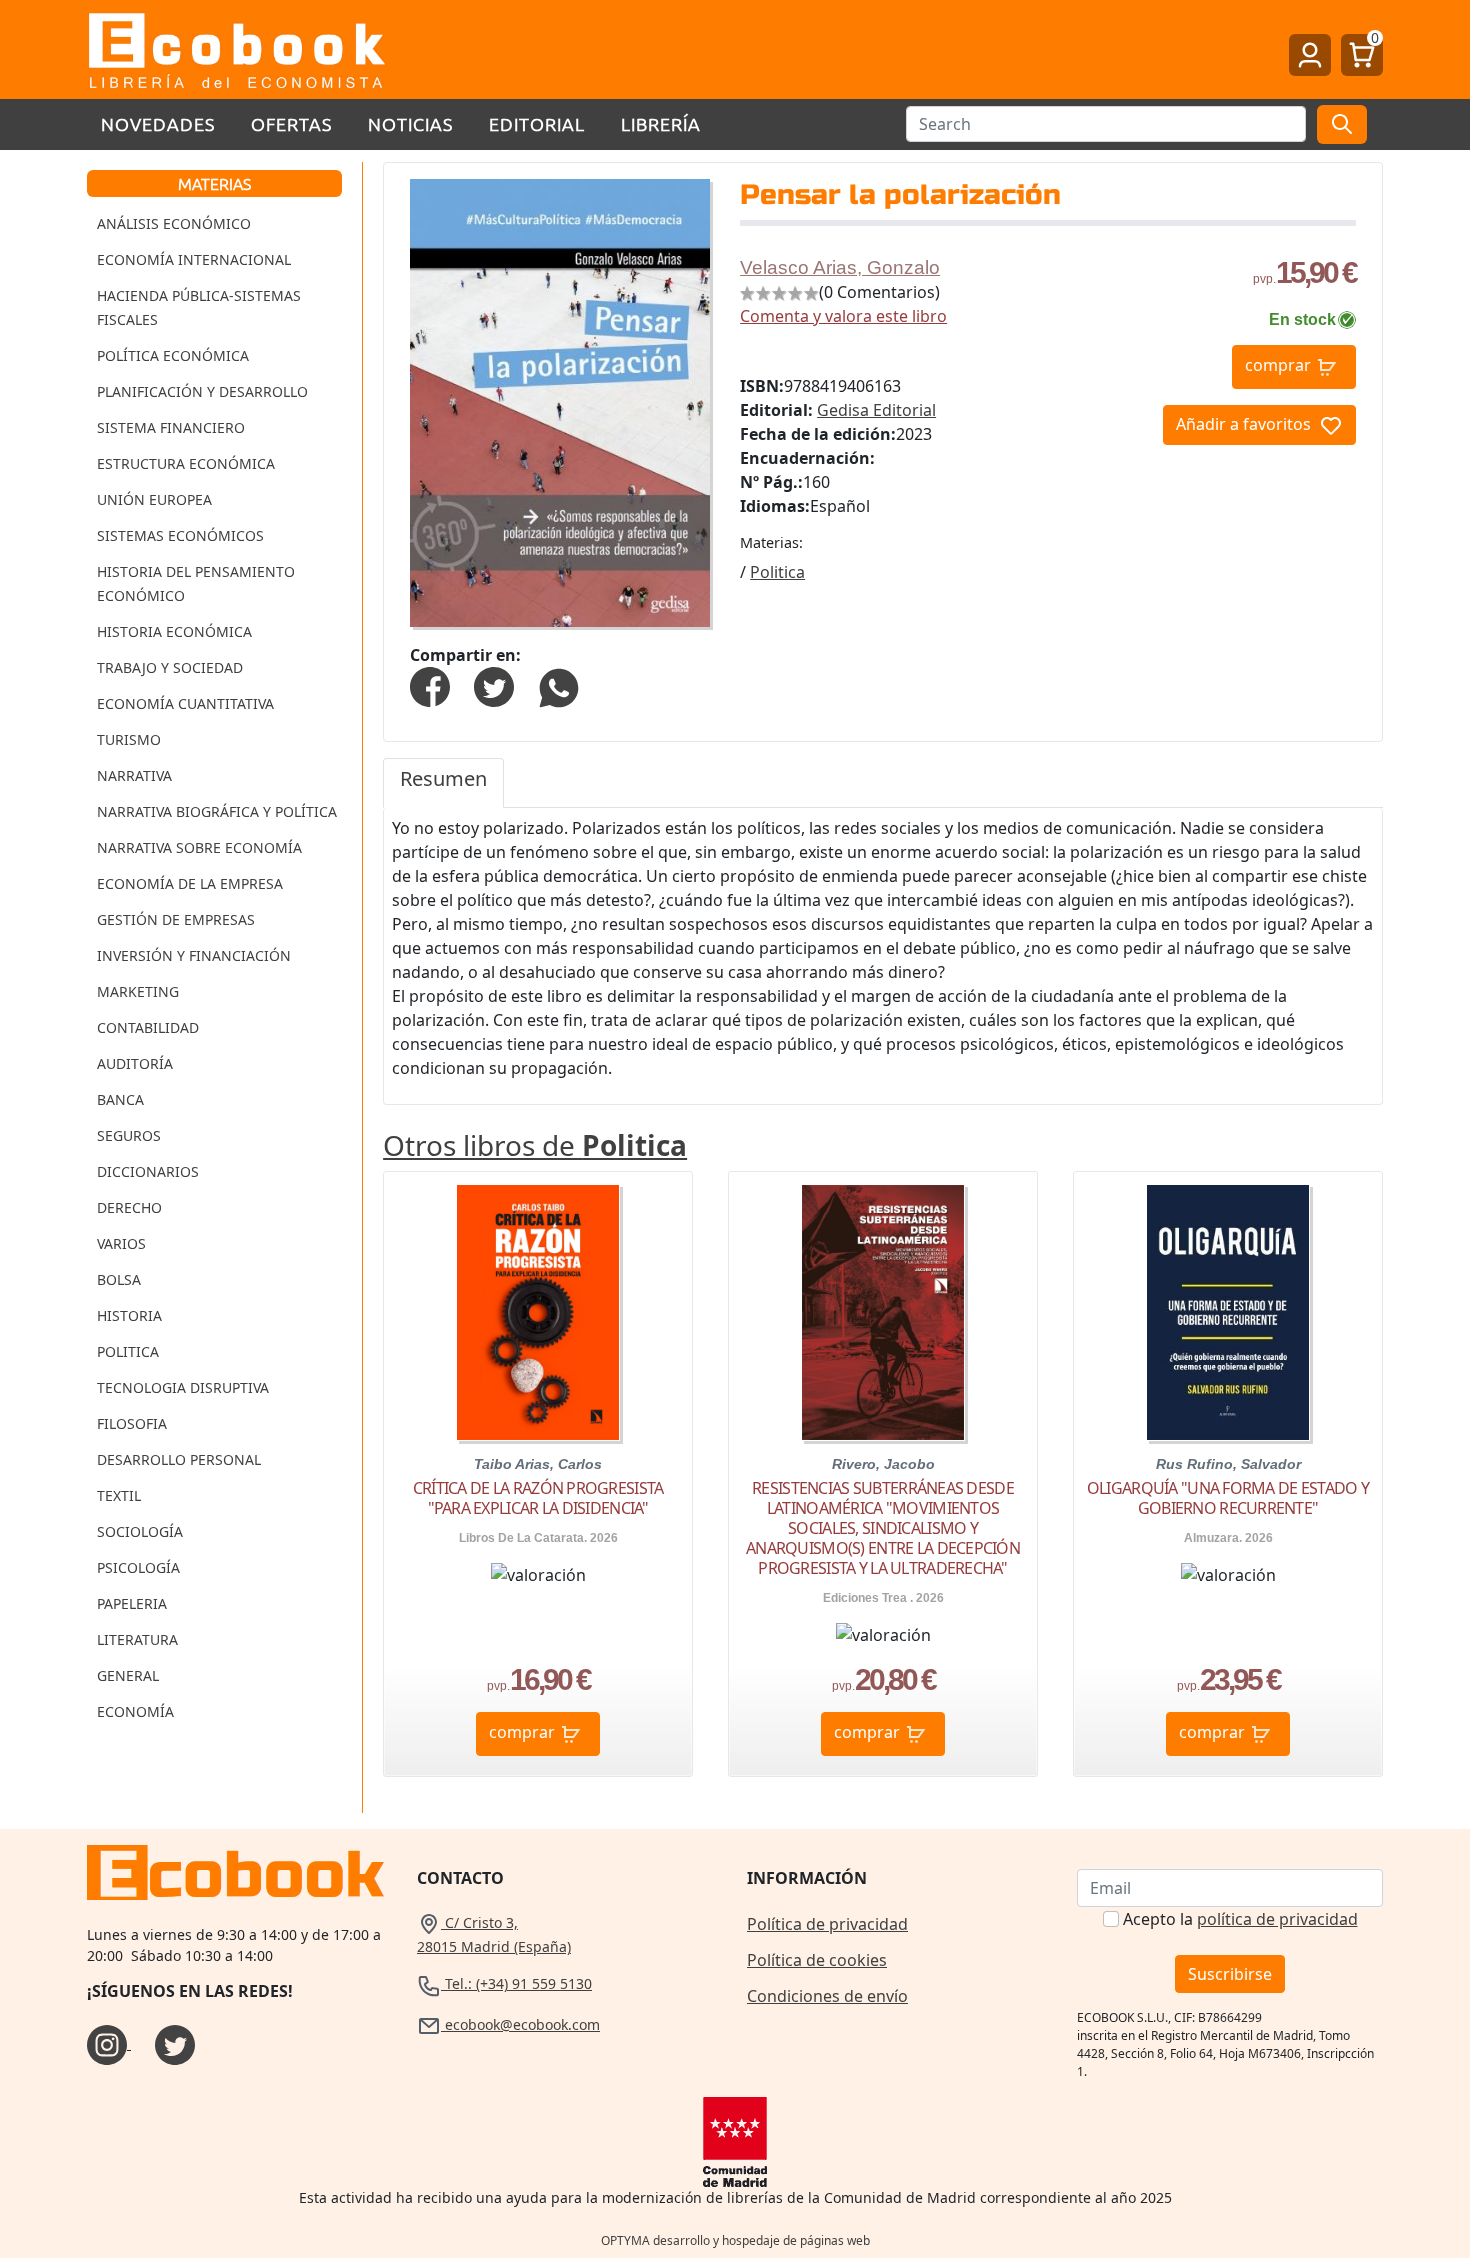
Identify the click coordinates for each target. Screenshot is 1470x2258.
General (128, 1675)
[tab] (443, 783)
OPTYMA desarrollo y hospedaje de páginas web (735, 2240)
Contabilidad (148, 1027)
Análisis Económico (174, 223)
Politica (128, 1351)
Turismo (129, 739)
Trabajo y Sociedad (170, 667)
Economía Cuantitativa (185, 703)
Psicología (138, 1567)
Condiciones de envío (827, 1996)
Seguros (129, 1135)
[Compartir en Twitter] (494, 685)
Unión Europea (154, 499)
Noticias (410, 123)
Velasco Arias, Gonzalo (840, 267)
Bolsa (119, 1279)
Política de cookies (817, 1960)
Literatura (137, 1639)
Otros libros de (535, 1145)
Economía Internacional (194, 259)
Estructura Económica (186, 463)
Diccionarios (148, 1171)
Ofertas (291, 123)
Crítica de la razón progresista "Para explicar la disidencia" (538, 1498)
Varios (121, 1243)
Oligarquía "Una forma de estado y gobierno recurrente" (1228, 1498)
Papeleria (132, 1603)
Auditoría (135, 1063)
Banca (120, 1099)
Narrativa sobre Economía (199, 847)
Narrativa (134, 775)
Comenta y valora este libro (843, 316)
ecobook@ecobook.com (520, 2024)
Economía (135, 1711)
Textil (119, 1495)
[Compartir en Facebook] (430, 685)
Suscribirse (1230, 1974)
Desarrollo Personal (179, 1459)
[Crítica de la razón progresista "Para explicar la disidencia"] (538, 1312)
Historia (129, 1315)
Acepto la (1240, 1919)
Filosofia (132, 1423)
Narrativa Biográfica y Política (217, 811)
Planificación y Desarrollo (202, 391)
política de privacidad (1277, 1919)
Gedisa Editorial (876, 410)
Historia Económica (174, 631)
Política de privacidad (827, 1924)
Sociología (140, 1531)
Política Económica (173, 355)
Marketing (138, 991)
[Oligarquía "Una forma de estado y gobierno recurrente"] (1228, 1312)
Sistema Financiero (171, 427)
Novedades (158, 123)
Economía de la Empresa (190, 883)
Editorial (537, 123)
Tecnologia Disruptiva (183, 1387)
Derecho (129, 1207)
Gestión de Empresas (176, 919)
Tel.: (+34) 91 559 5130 (516, 1983)
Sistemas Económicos (180, 535)
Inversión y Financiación (194, 955)
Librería (661, 123)
